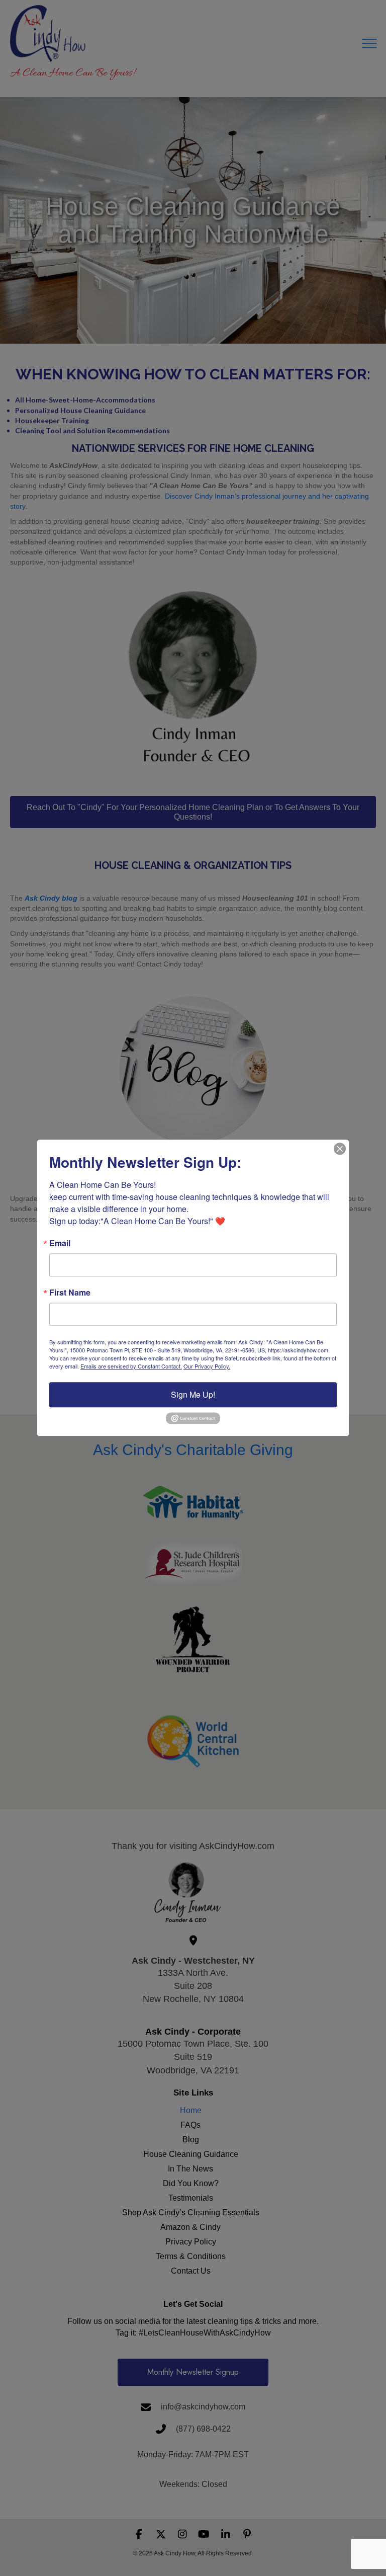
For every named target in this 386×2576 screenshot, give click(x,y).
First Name (70, 1293)
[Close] (340, 1149)
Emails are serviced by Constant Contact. (131, 1366)
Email (60, 1243)
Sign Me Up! (193, 1394)
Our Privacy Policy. (207, 1366)
